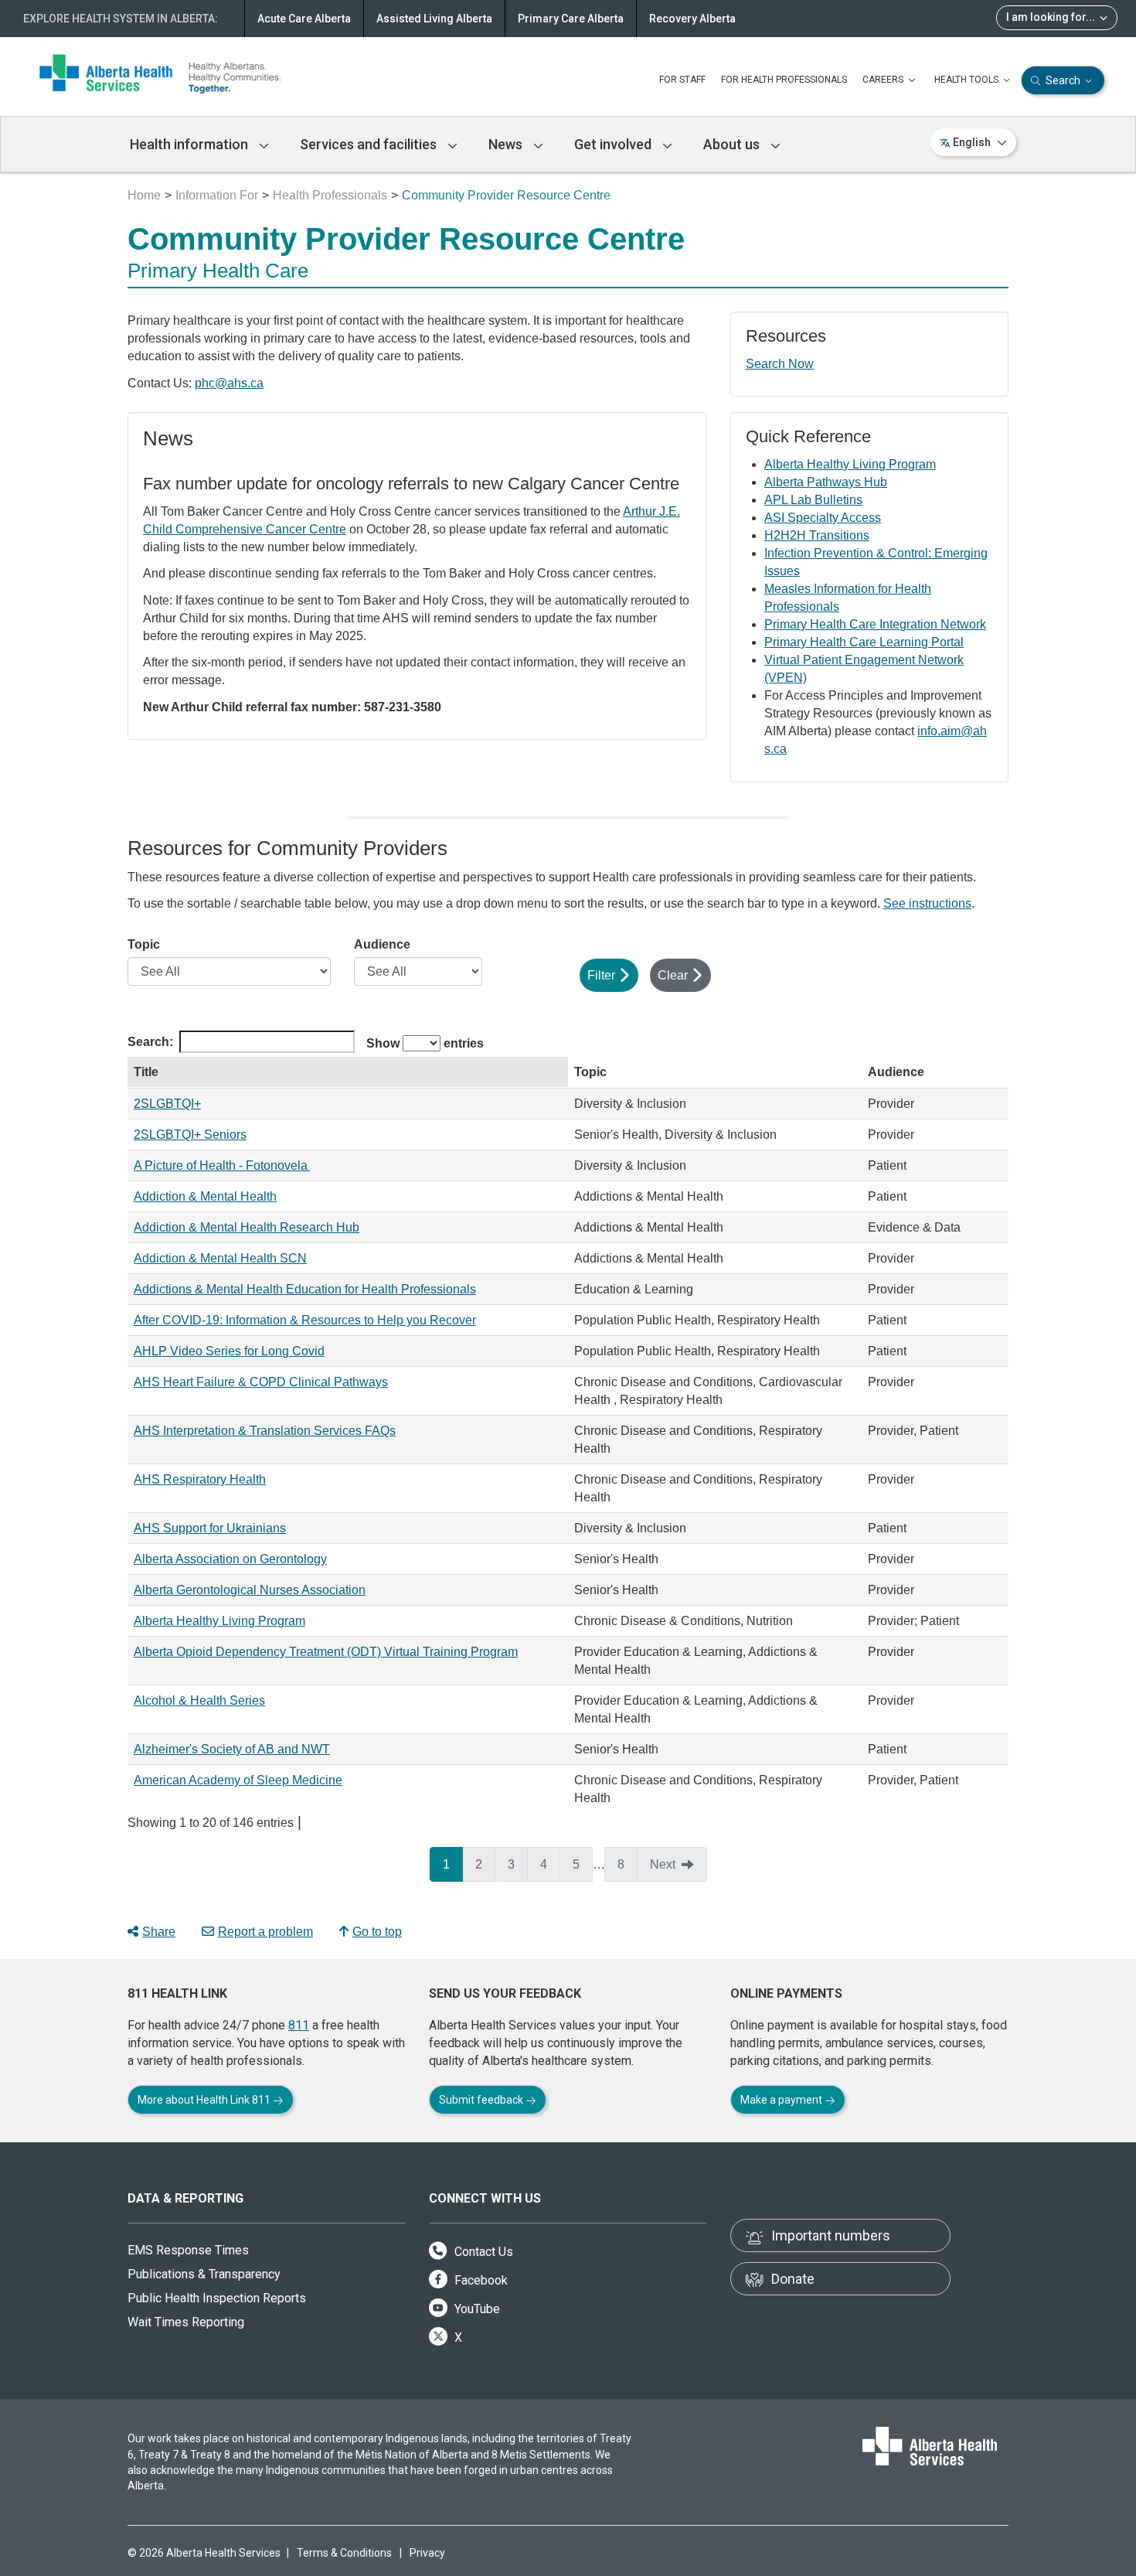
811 (299, 2025)
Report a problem (265, 1932)
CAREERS (884, 80)
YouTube (476, 2309)
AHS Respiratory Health (200, 1479)
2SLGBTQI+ (167, 1104)
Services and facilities (370, 144)
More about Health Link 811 (205, 2100)
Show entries (425, 1043)
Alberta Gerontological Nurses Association (250, 1590)
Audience (382, 944)
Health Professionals (330, 195)
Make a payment (782, 2100)
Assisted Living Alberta (434, 19)
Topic (144, 944)
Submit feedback (482, 2100)
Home (144, 195)
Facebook (480, 2280)
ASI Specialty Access (823, 518)
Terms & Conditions (344, 2553)
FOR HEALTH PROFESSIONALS (784, 80)
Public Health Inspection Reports (217, 2298)
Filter (601, 975)
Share (159, 1932)
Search (1063, 80)
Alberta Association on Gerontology (230, 1559)
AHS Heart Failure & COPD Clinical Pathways (261, 1382)
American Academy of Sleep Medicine (238, 1780)
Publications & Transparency (204, 2274)
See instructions (927, 903)
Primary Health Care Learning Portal (864, 642)
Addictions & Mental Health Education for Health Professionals (305, 1289)
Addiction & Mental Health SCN (220, 1258)
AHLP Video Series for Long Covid (229, 1351)
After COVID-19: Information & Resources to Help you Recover (305, 1320)
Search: (150, 1042)
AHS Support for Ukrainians (210, 1528)
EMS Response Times (188, 2250)
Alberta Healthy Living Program (850, 464)
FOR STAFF (682, 80)
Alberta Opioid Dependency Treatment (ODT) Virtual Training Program (326, 1652)
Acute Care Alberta (304, 19)
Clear (673, 975)
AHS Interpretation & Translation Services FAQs (265, 1431)
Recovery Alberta (692, 19)
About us (733, 144)
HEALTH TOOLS (968, 80)
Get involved (614, 144)
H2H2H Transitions (817, 535)
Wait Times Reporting (186, 2322)
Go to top (377, 1932)
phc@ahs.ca (229, 383)
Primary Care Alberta (571, 19)
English (972, 142)
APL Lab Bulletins (813, 500)
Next (663, 1864)
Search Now (780, 364)
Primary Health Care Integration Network (875, 624)
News (507, 144)
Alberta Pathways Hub (826, 482)
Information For (217, 195)
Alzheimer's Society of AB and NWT (232, 1749)
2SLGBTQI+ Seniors (190, 1135)
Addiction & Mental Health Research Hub (247, 1227)
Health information (190, 144)
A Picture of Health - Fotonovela (222, 1165)
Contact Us (482, 2252)
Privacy (427, 2553)
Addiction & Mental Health (205, 1196)
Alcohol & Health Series (199, 1700)
